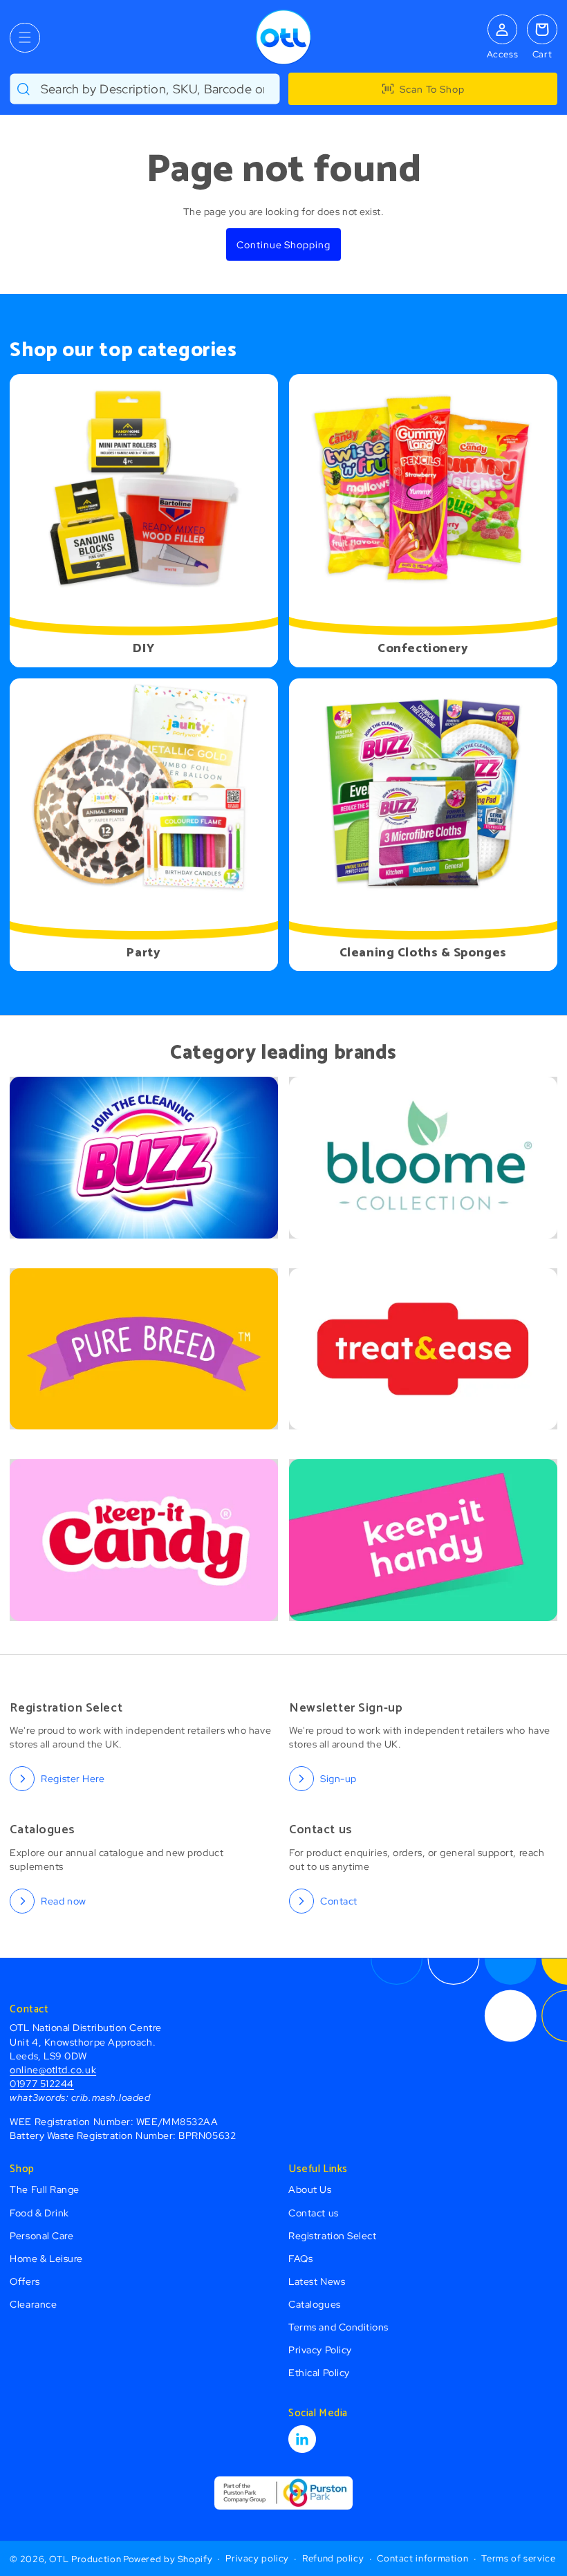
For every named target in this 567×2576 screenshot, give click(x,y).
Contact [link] (339, 1901)
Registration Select (332, 2235)
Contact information (422, 2558)
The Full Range (45, 2189)
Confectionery (423, 649)
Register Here (73, 1778)
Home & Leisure (46, 2258)
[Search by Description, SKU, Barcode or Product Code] (24, 89)
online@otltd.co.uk (53, 2069)
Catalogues (314, 2304)
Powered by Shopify (168, 2559)
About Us (310, 2189)
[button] (25, 38)
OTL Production (85, 2559)
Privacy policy (257, 2558)
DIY (144, 649)
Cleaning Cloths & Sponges (423, 953)
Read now (63, 1901)
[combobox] (145, 89)
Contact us (313, 2213)
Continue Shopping (283, 244)
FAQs (300, 2258)
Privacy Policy (320, 2350)
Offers (25, 2281)
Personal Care (41, 2235)
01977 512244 (41, 2083)
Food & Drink (39, 2213)
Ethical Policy (319, 2372)
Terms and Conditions (338, 2327)
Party (144, 953)
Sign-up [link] (338, 1778)
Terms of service (518, 2558)
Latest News (317, 2281)
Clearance (33, 2304)
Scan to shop (432, 89)
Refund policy (333, 2558)
